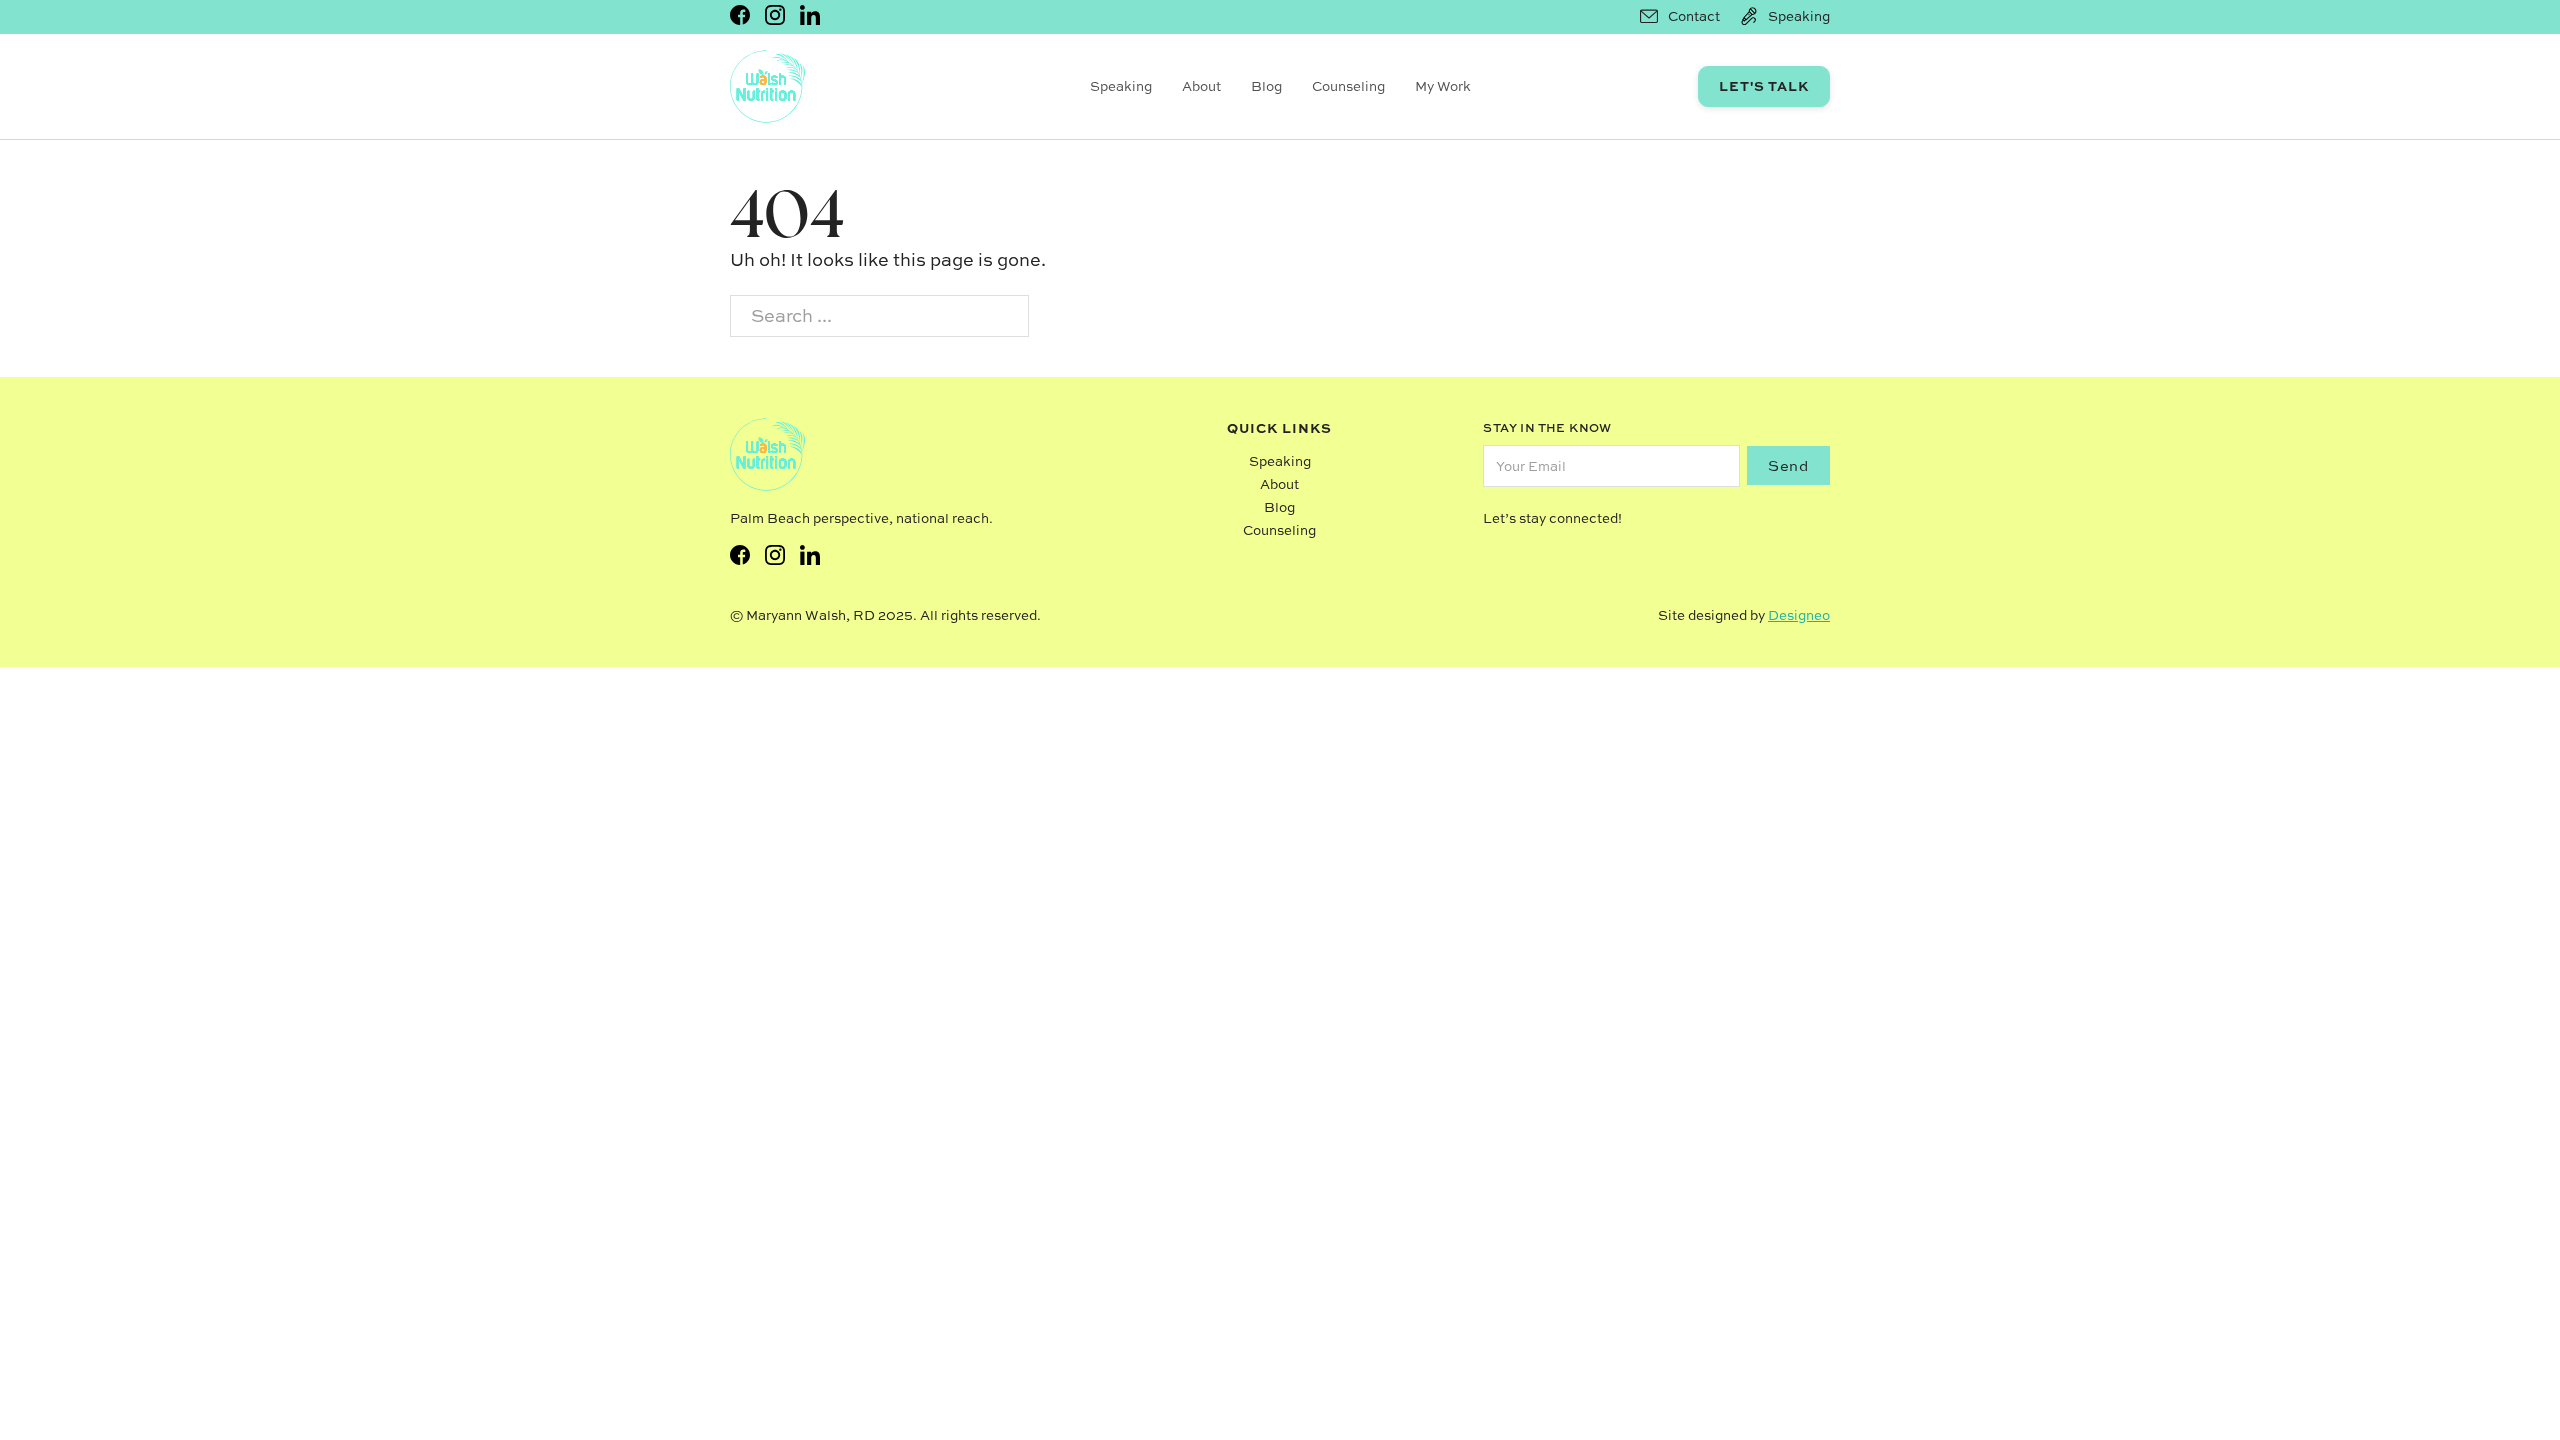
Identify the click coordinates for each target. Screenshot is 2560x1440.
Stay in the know (1547, 427)
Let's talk (1764, 85)
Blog (1266, 86)
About (1201, 86)
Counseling (1348, 86)
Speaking (1121, 86)
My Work (1443, 86)
